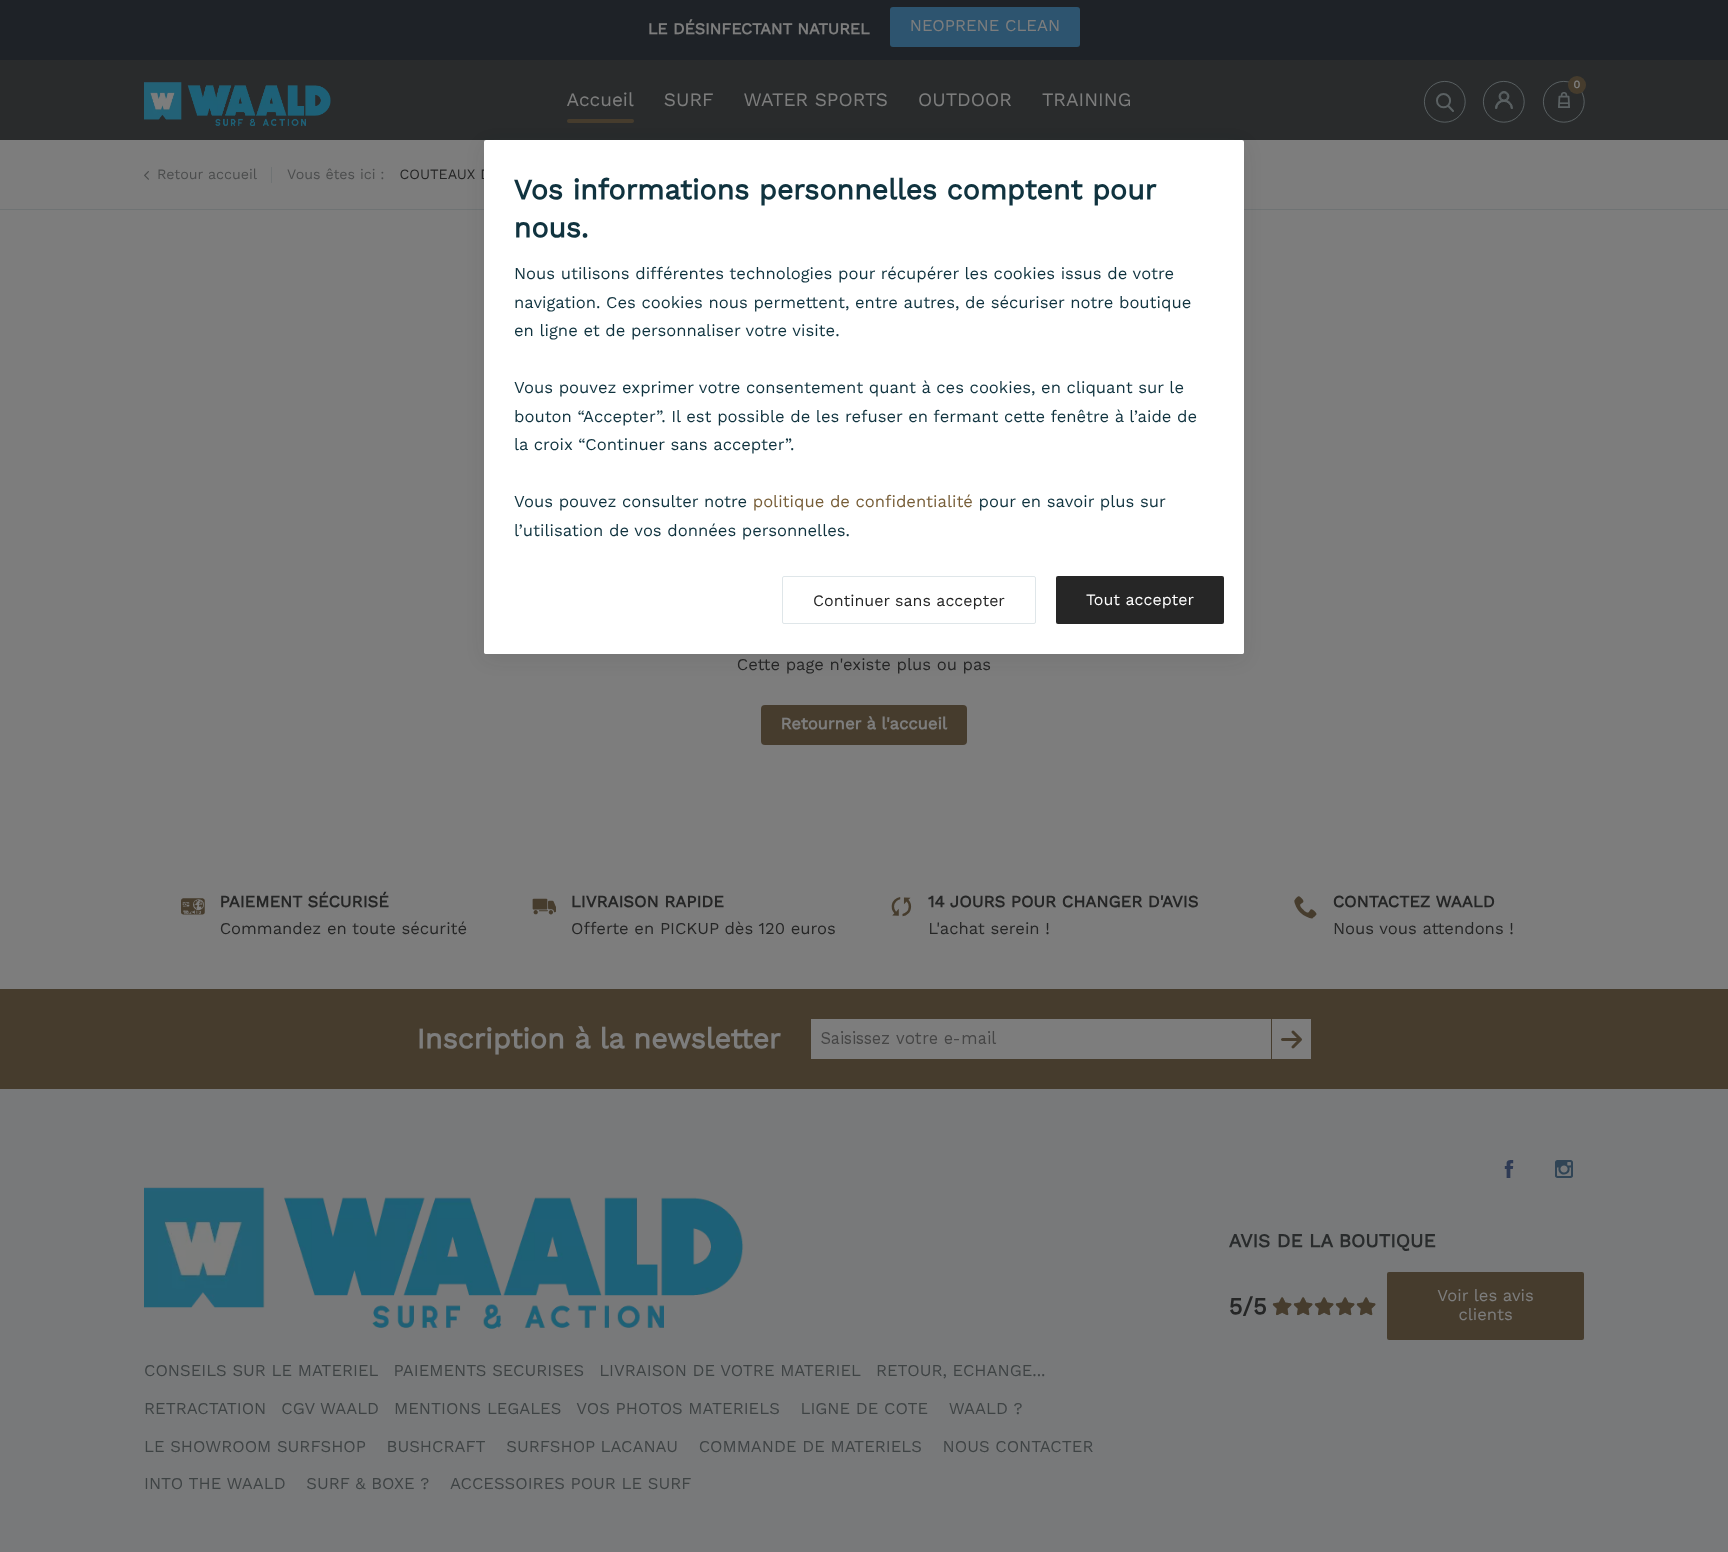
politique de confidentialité (863, 502)
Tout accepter (1140, 599)
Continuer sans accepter (909, 600)
